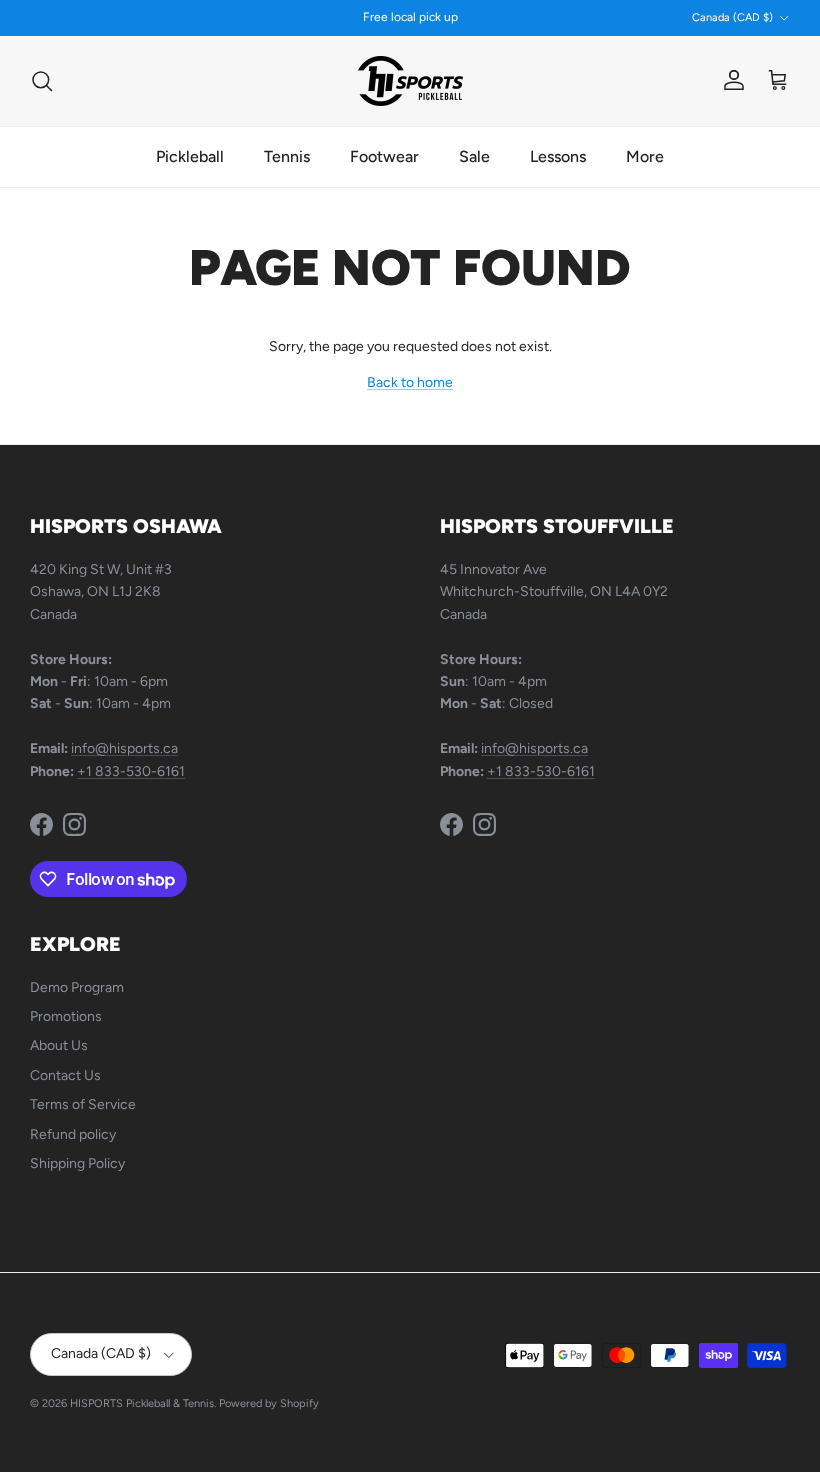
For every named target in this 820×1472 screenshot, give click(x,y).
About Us (59, 1045)
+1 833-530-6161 (131, 771)
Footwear (384, 156)
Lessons (558, 156)
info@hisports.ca (124, 748)
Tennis (287, 156)
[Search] (42, 81)
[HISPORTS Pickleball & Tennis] (410, 81)
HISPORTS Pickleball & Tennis (142, 1403)
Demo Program (77, 987)
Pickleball (190, 156)
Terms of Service (83, 1104)
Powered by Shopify (269, 1403)
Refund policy (73, 1134)
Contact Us (65, 1075)
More (645, 156)
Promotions (66, 1016)
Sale (474, 156)
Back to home (410, 382)
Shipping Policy (77, 1163)
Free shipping (357, 25)
